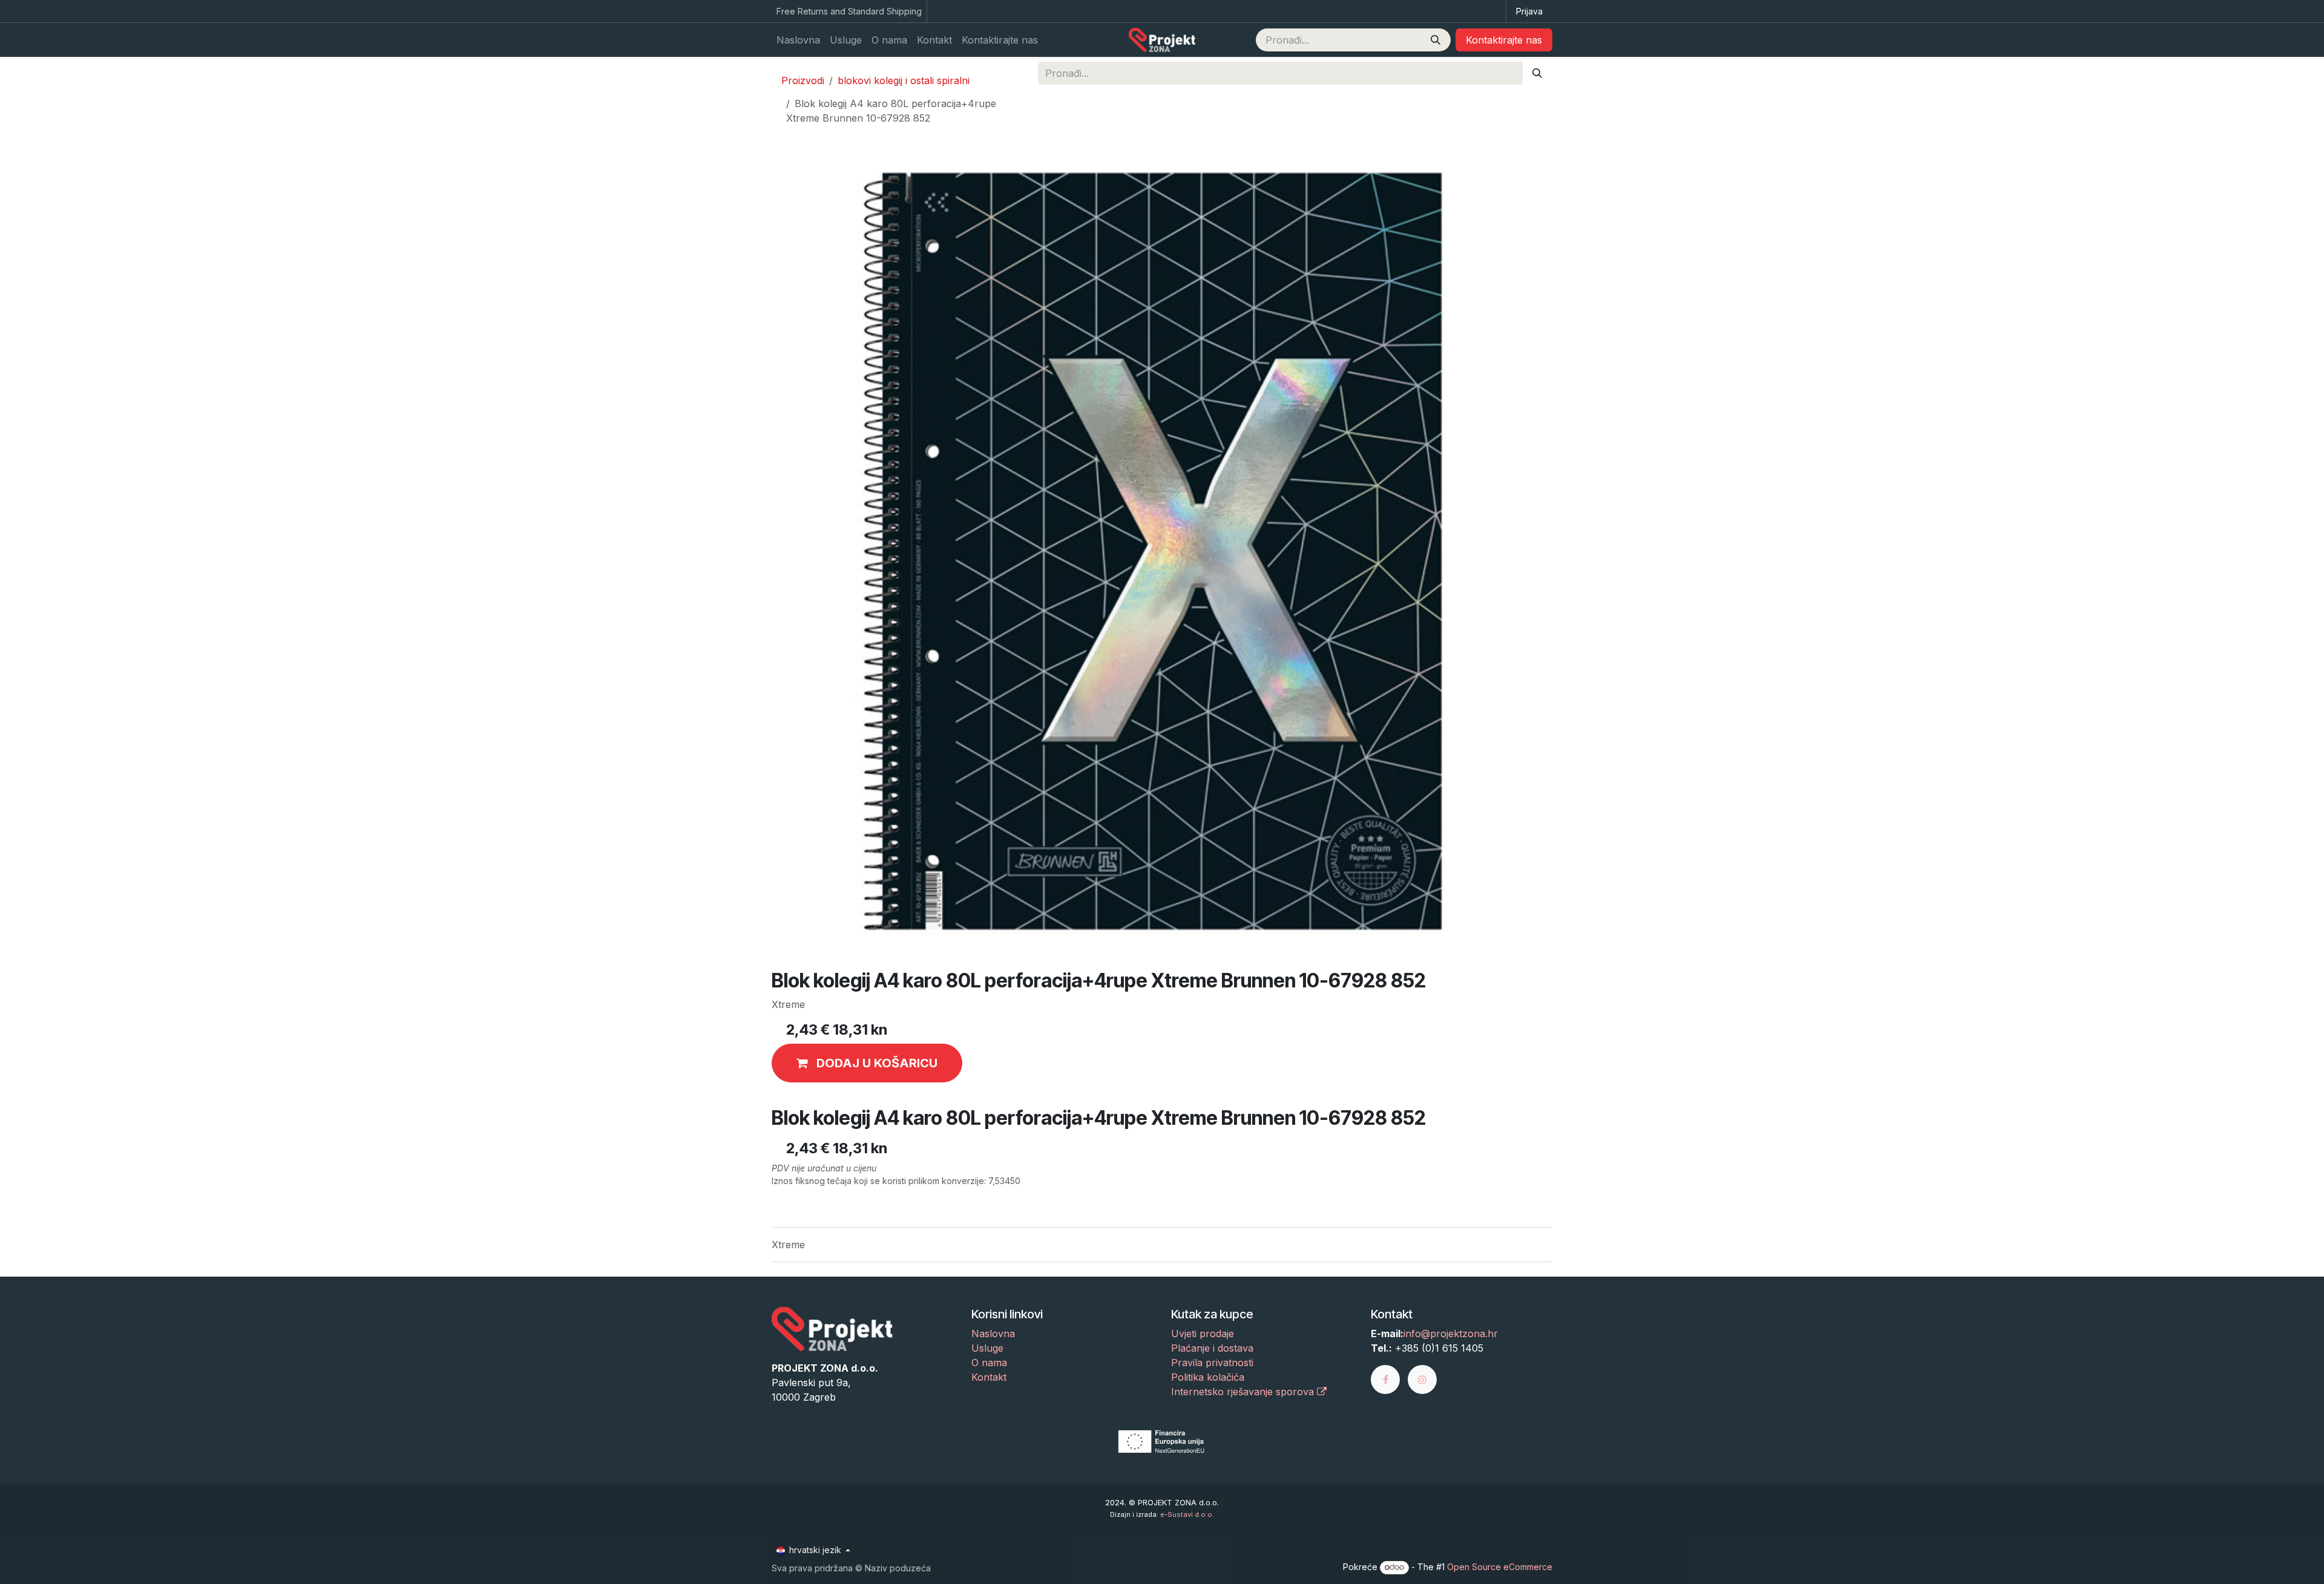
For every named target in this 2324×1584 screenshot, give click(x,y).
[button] (867, 1063)
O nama (989, 1363)
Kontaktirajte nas (1504, 40)
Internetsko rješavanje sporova (1244, 1392)
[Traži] (1436, 40)
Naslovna (993, 1334)
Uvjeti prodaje (1203, 1334)
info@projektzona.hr (1451, 1334)
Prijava (1529, 11)
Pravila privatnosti (1212, 1363)
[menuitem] (798, 40)
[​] (1389, 1379)
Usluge (987, 1348)
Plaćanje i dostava (1212, 1348)
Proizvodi (803, 80)
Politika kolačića (1208, 1377)
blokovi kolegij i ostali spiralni (904, 80)
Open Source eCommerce (1500, 1567)
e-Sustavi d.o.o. (1187, 1514)
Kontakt (989, 1377)
